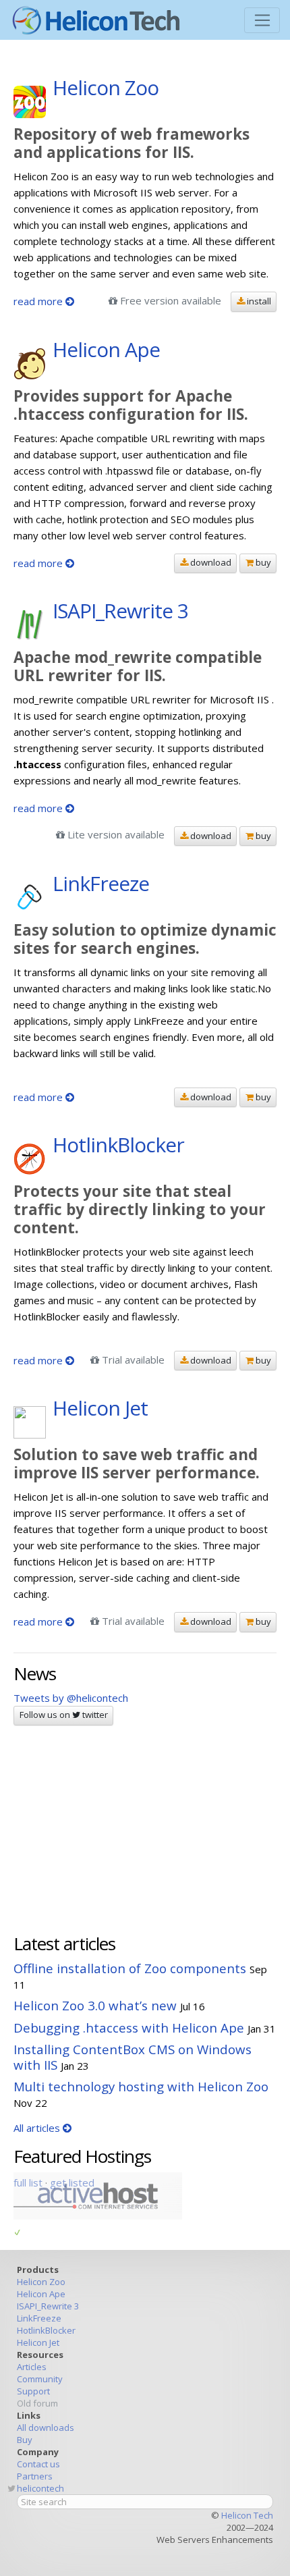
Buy (25, 2440)
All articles (38, 2128)
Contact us (38, 2464)
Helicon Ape (41, 2294)
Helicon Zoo (41, 2282)
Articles (32, 2367)
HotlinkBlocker (46, 2330)
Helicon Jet (38, 2342)
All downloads (46, 2427)
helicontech (40, 2488)
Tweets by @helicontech (71, 1698)
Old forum (37, 2403)
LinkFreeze (39, 2318)
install (258, 301)
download (210, 562)
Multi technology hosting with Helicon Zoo (141, 2086)
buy (262, 562)
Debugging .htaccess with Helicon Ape (129, 2028)
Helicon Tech (247, 2515)
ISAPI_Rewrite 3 (48, 2306)
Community (40, 2379)
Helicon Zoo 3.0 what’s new (95, 2005)
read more (39, 301)
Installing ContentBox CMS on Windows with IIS (133, 2057)
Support (33, 2391)
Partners (35, 2476)
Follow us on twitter (64, 1715)
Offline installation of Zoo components (130, 1968)
